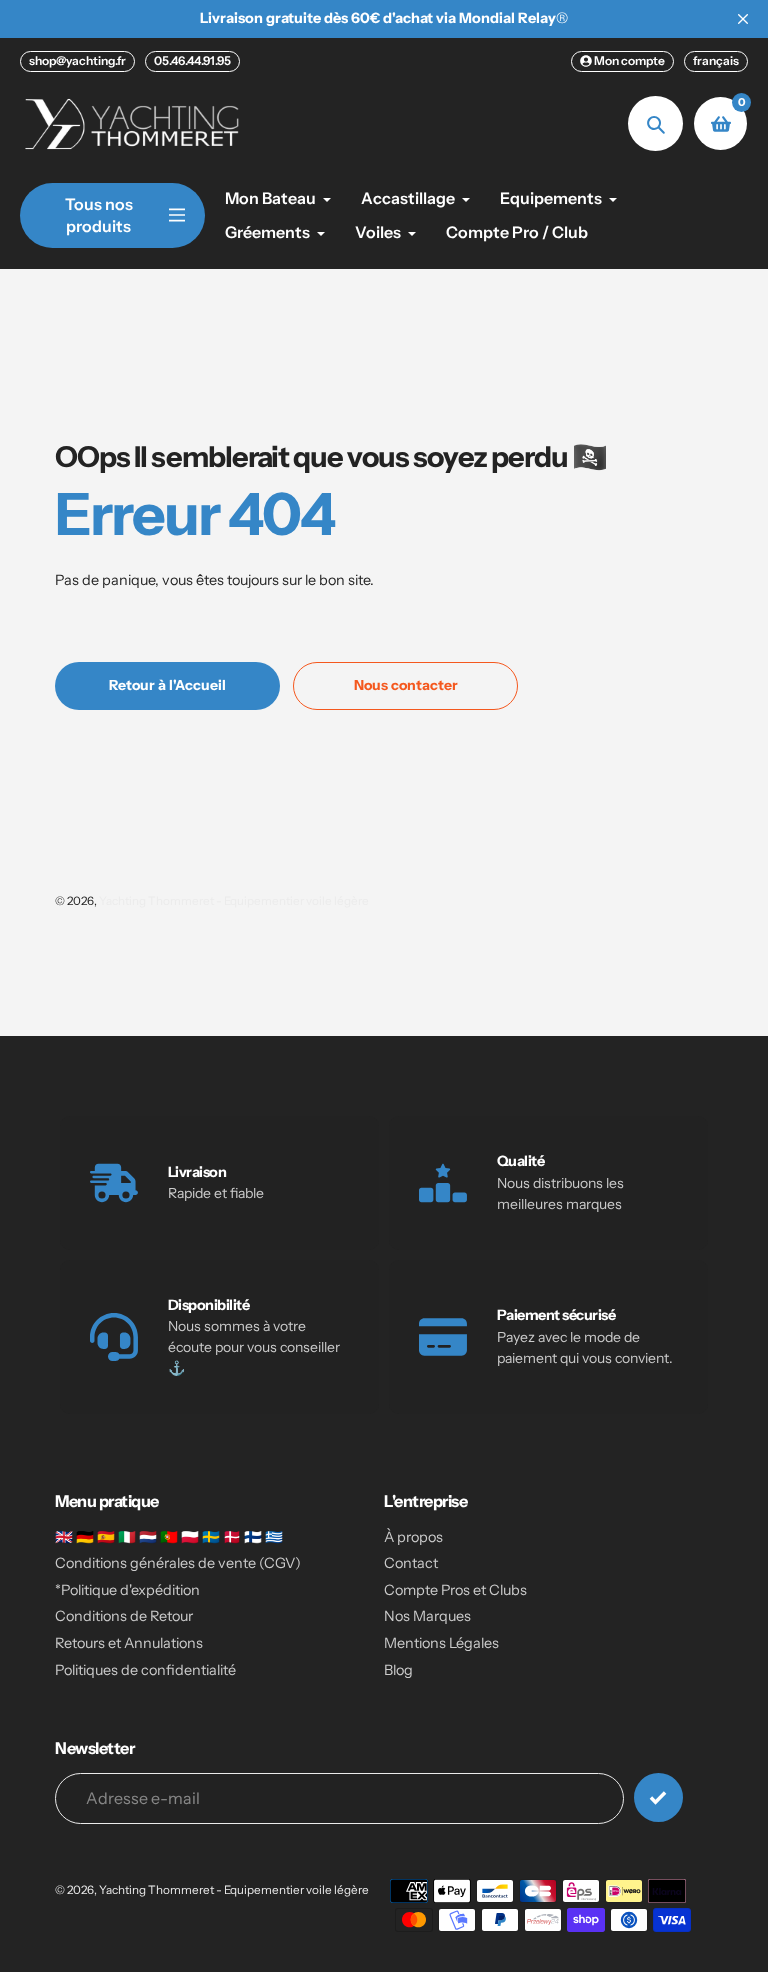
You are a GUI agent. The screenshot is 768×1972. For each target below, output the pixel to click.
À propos (413, 1537)
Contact (411, 1563)
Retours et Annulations (129, 1643)
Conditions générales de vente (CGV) (178, 1563)
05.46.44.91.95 (192, 60)
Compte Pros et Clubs (455, 1590)
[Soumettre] (658, 1797)
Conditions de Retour (124, 1616)
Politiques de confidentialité (145, 1670)
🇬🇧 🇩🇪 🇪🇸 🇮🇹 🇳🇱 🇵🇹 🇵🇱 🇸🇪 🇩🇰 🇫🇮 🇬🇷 (169, 1537)
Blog (398, 1670)
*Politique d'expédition (127, 1590)
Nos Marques (427, 1616)
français (716, 60)
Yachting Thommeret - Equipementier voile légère (234, 901)
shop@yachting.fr (77, 60)
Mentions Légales (441, 1643)
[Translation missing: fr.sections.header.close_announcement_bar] (743, 19)
